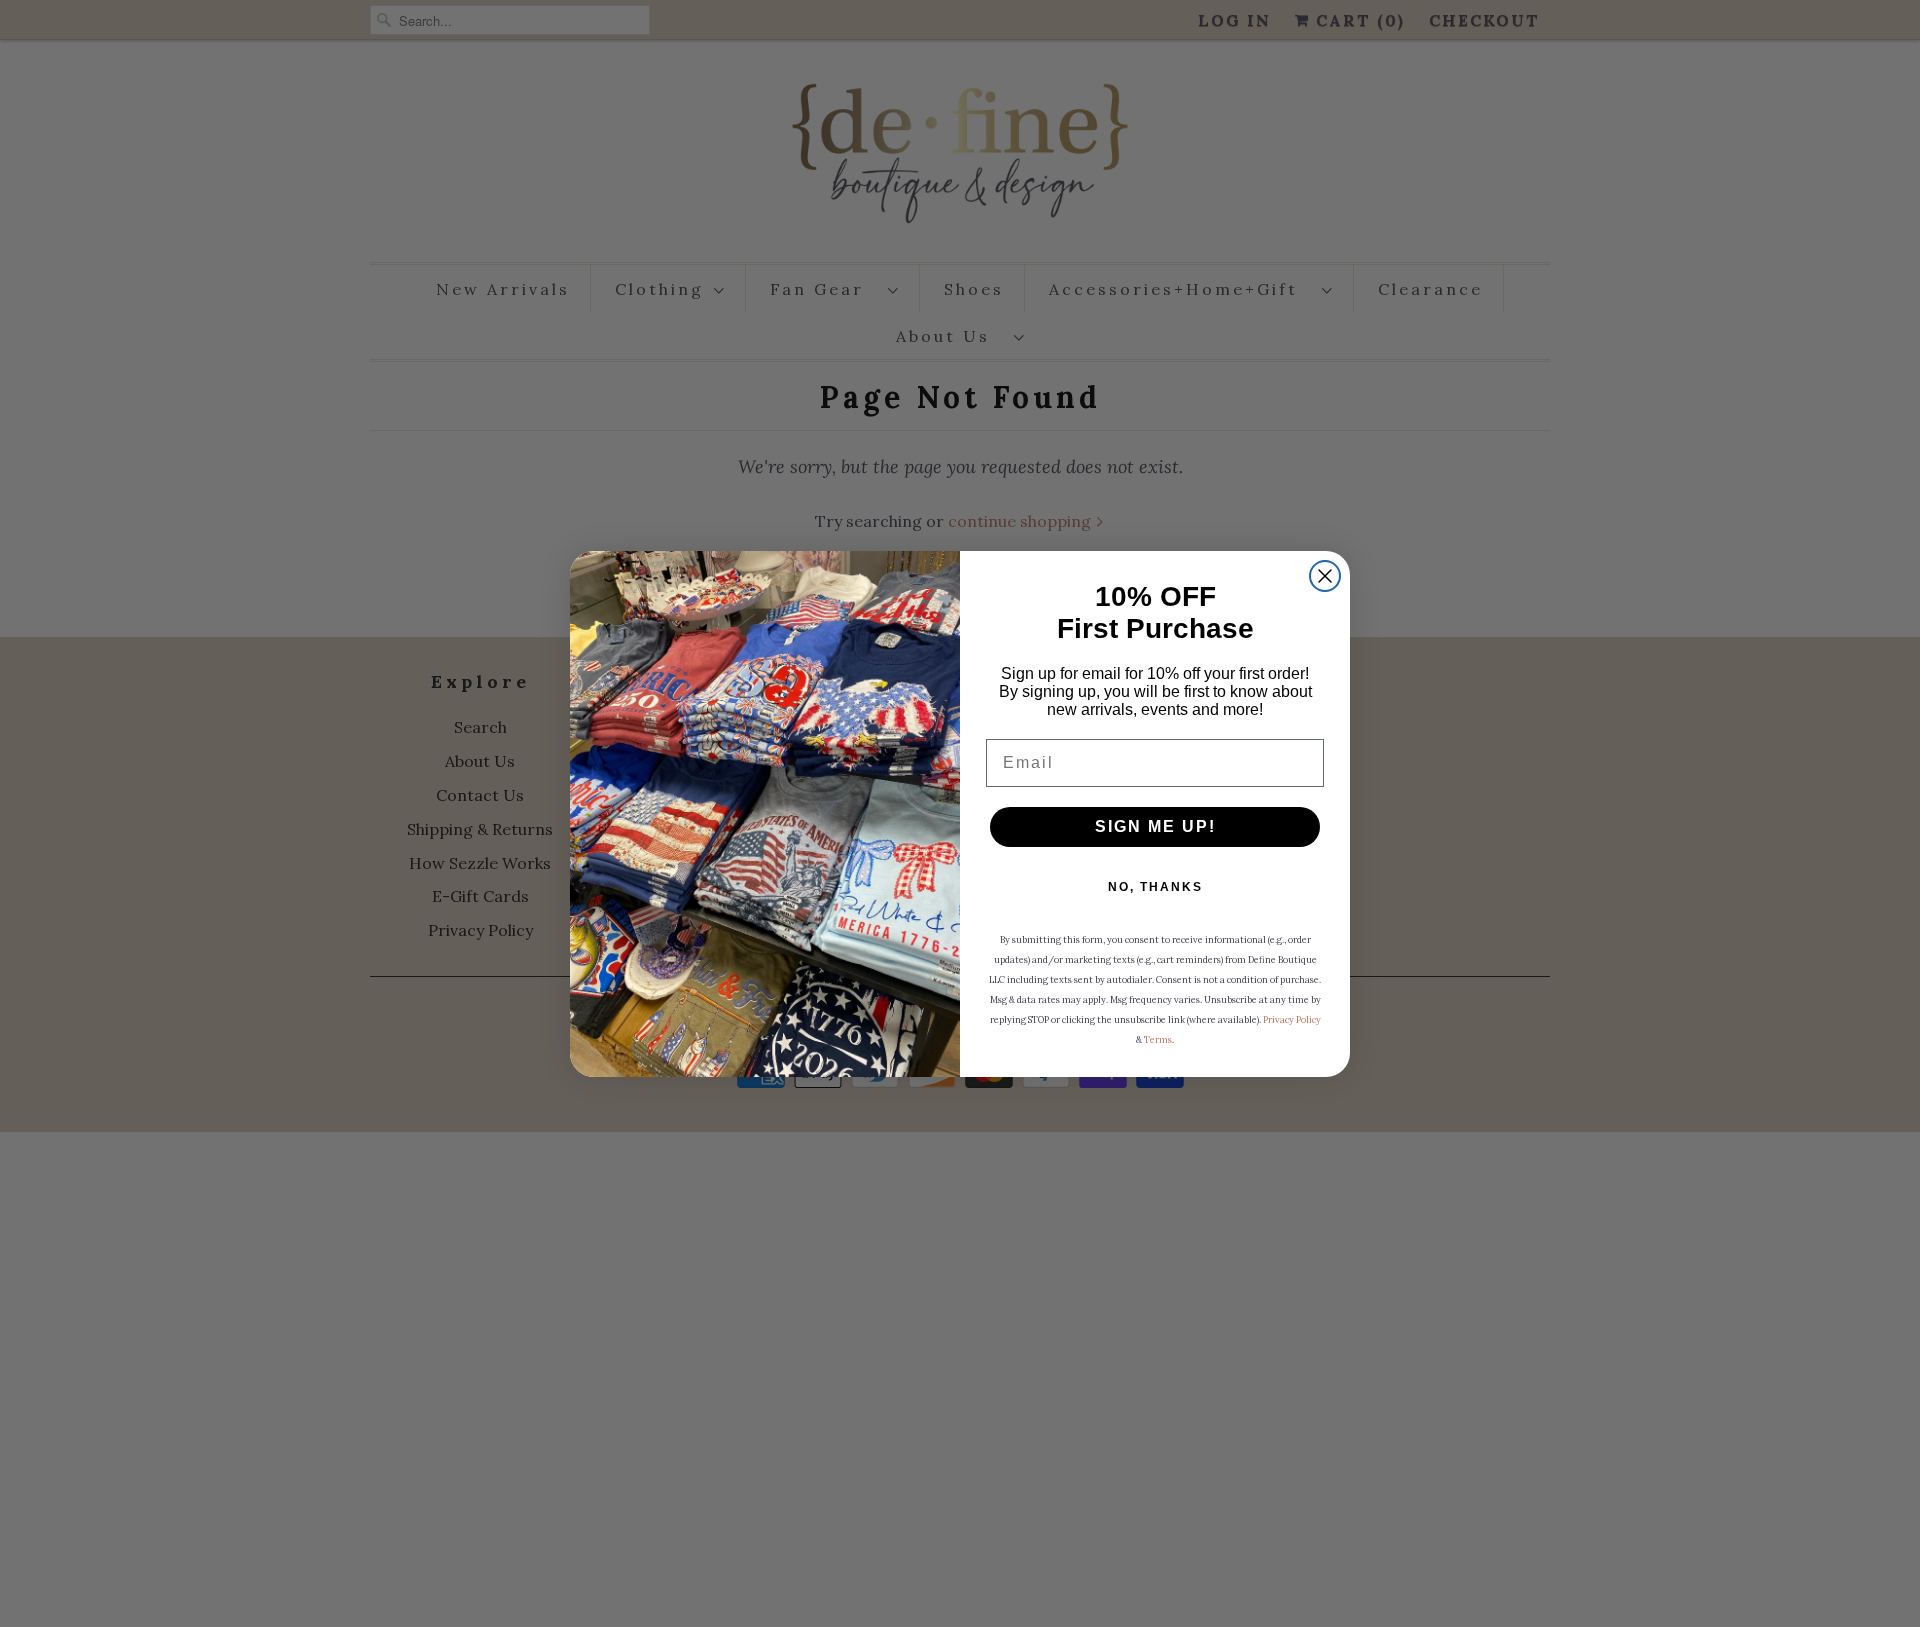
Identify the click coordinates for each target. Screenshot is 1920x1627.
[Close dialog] (1325, 576)
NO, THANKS (1155, 887)
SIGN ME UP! (1155, 826)
